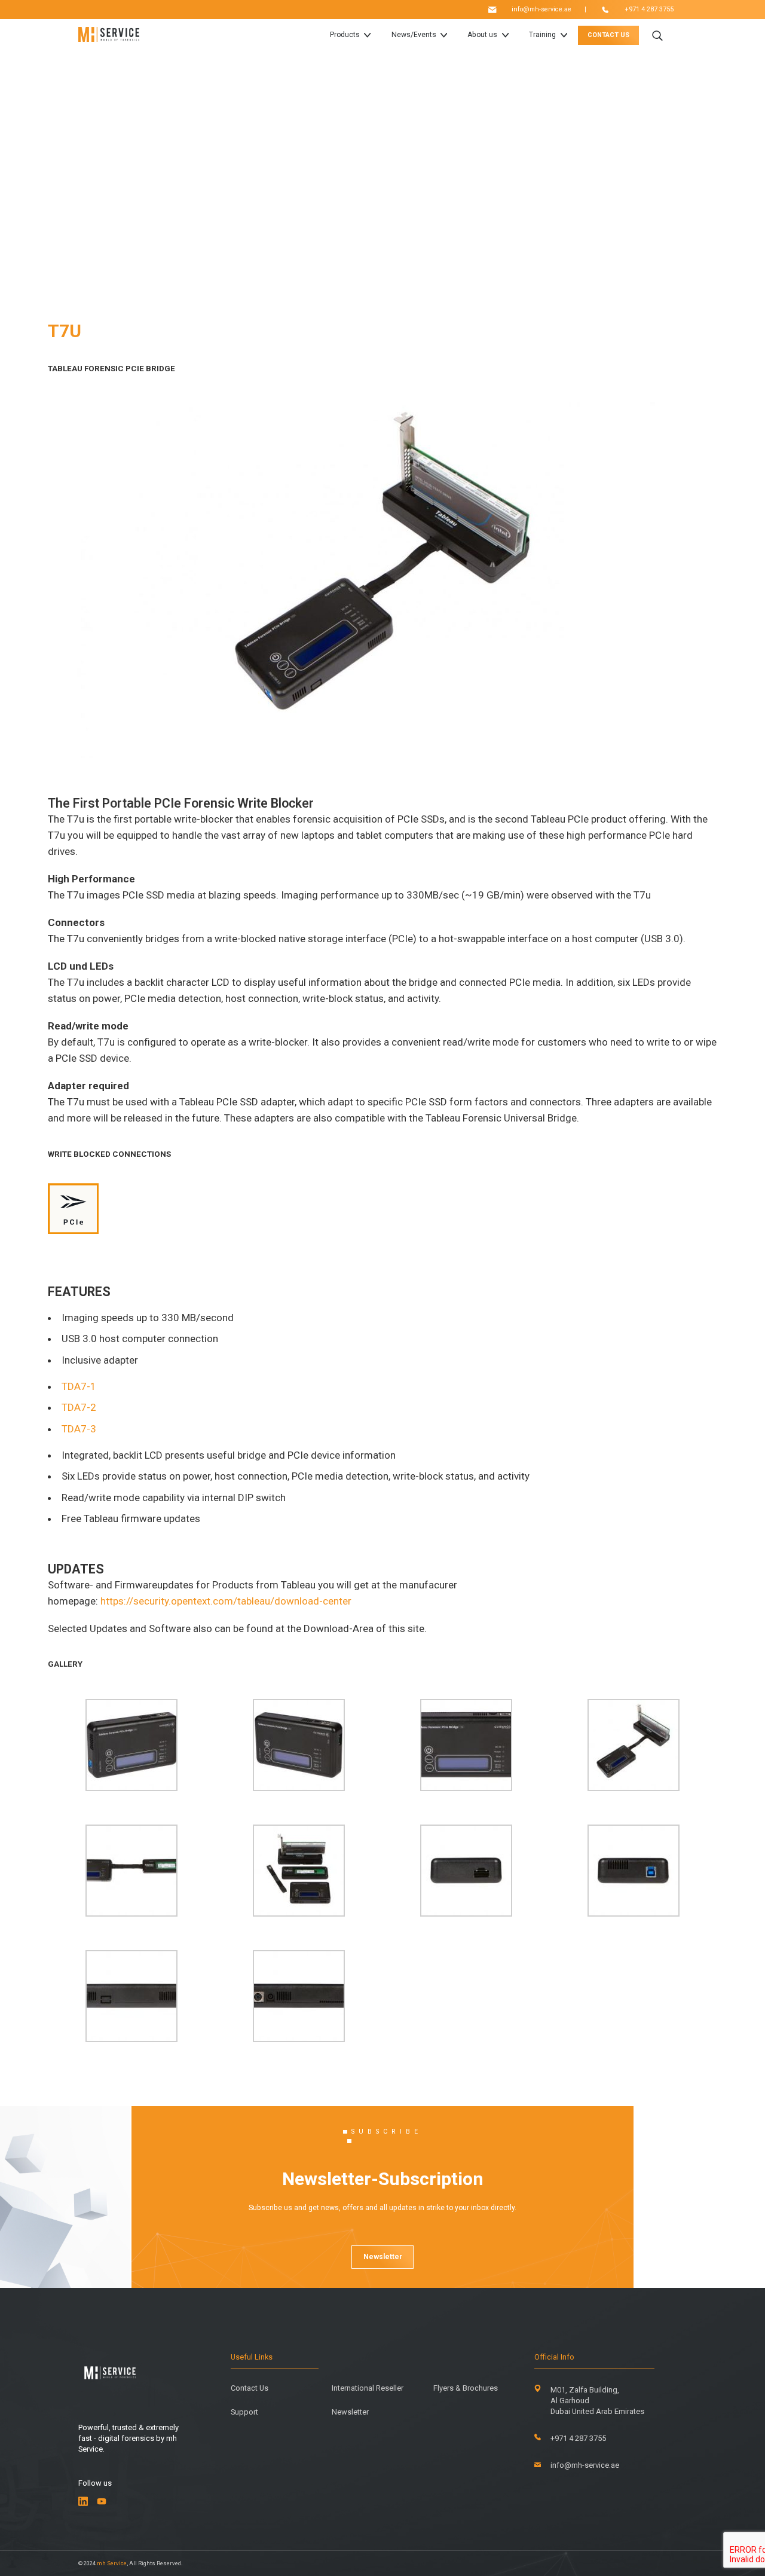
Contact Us (250, 2389)
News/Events (414, 35)
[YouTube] (102, 2501)
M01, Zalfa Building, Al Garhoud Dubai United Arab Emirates (597, 2401)
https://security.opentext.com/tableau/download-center (227, 1601)
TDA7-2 (79, 1407)
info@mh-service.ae (541, 10)
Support (244, 2412)
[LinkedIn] (83, 2501)
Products (345, 35)
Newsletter (383, 2257)
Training (542, 35)
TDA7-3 (79, 1429)
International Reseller (368, 2389)
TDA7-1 (79, 1386)
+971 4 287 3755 (649, 10)
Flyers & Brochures (466, 2389)
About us (482, 35)
